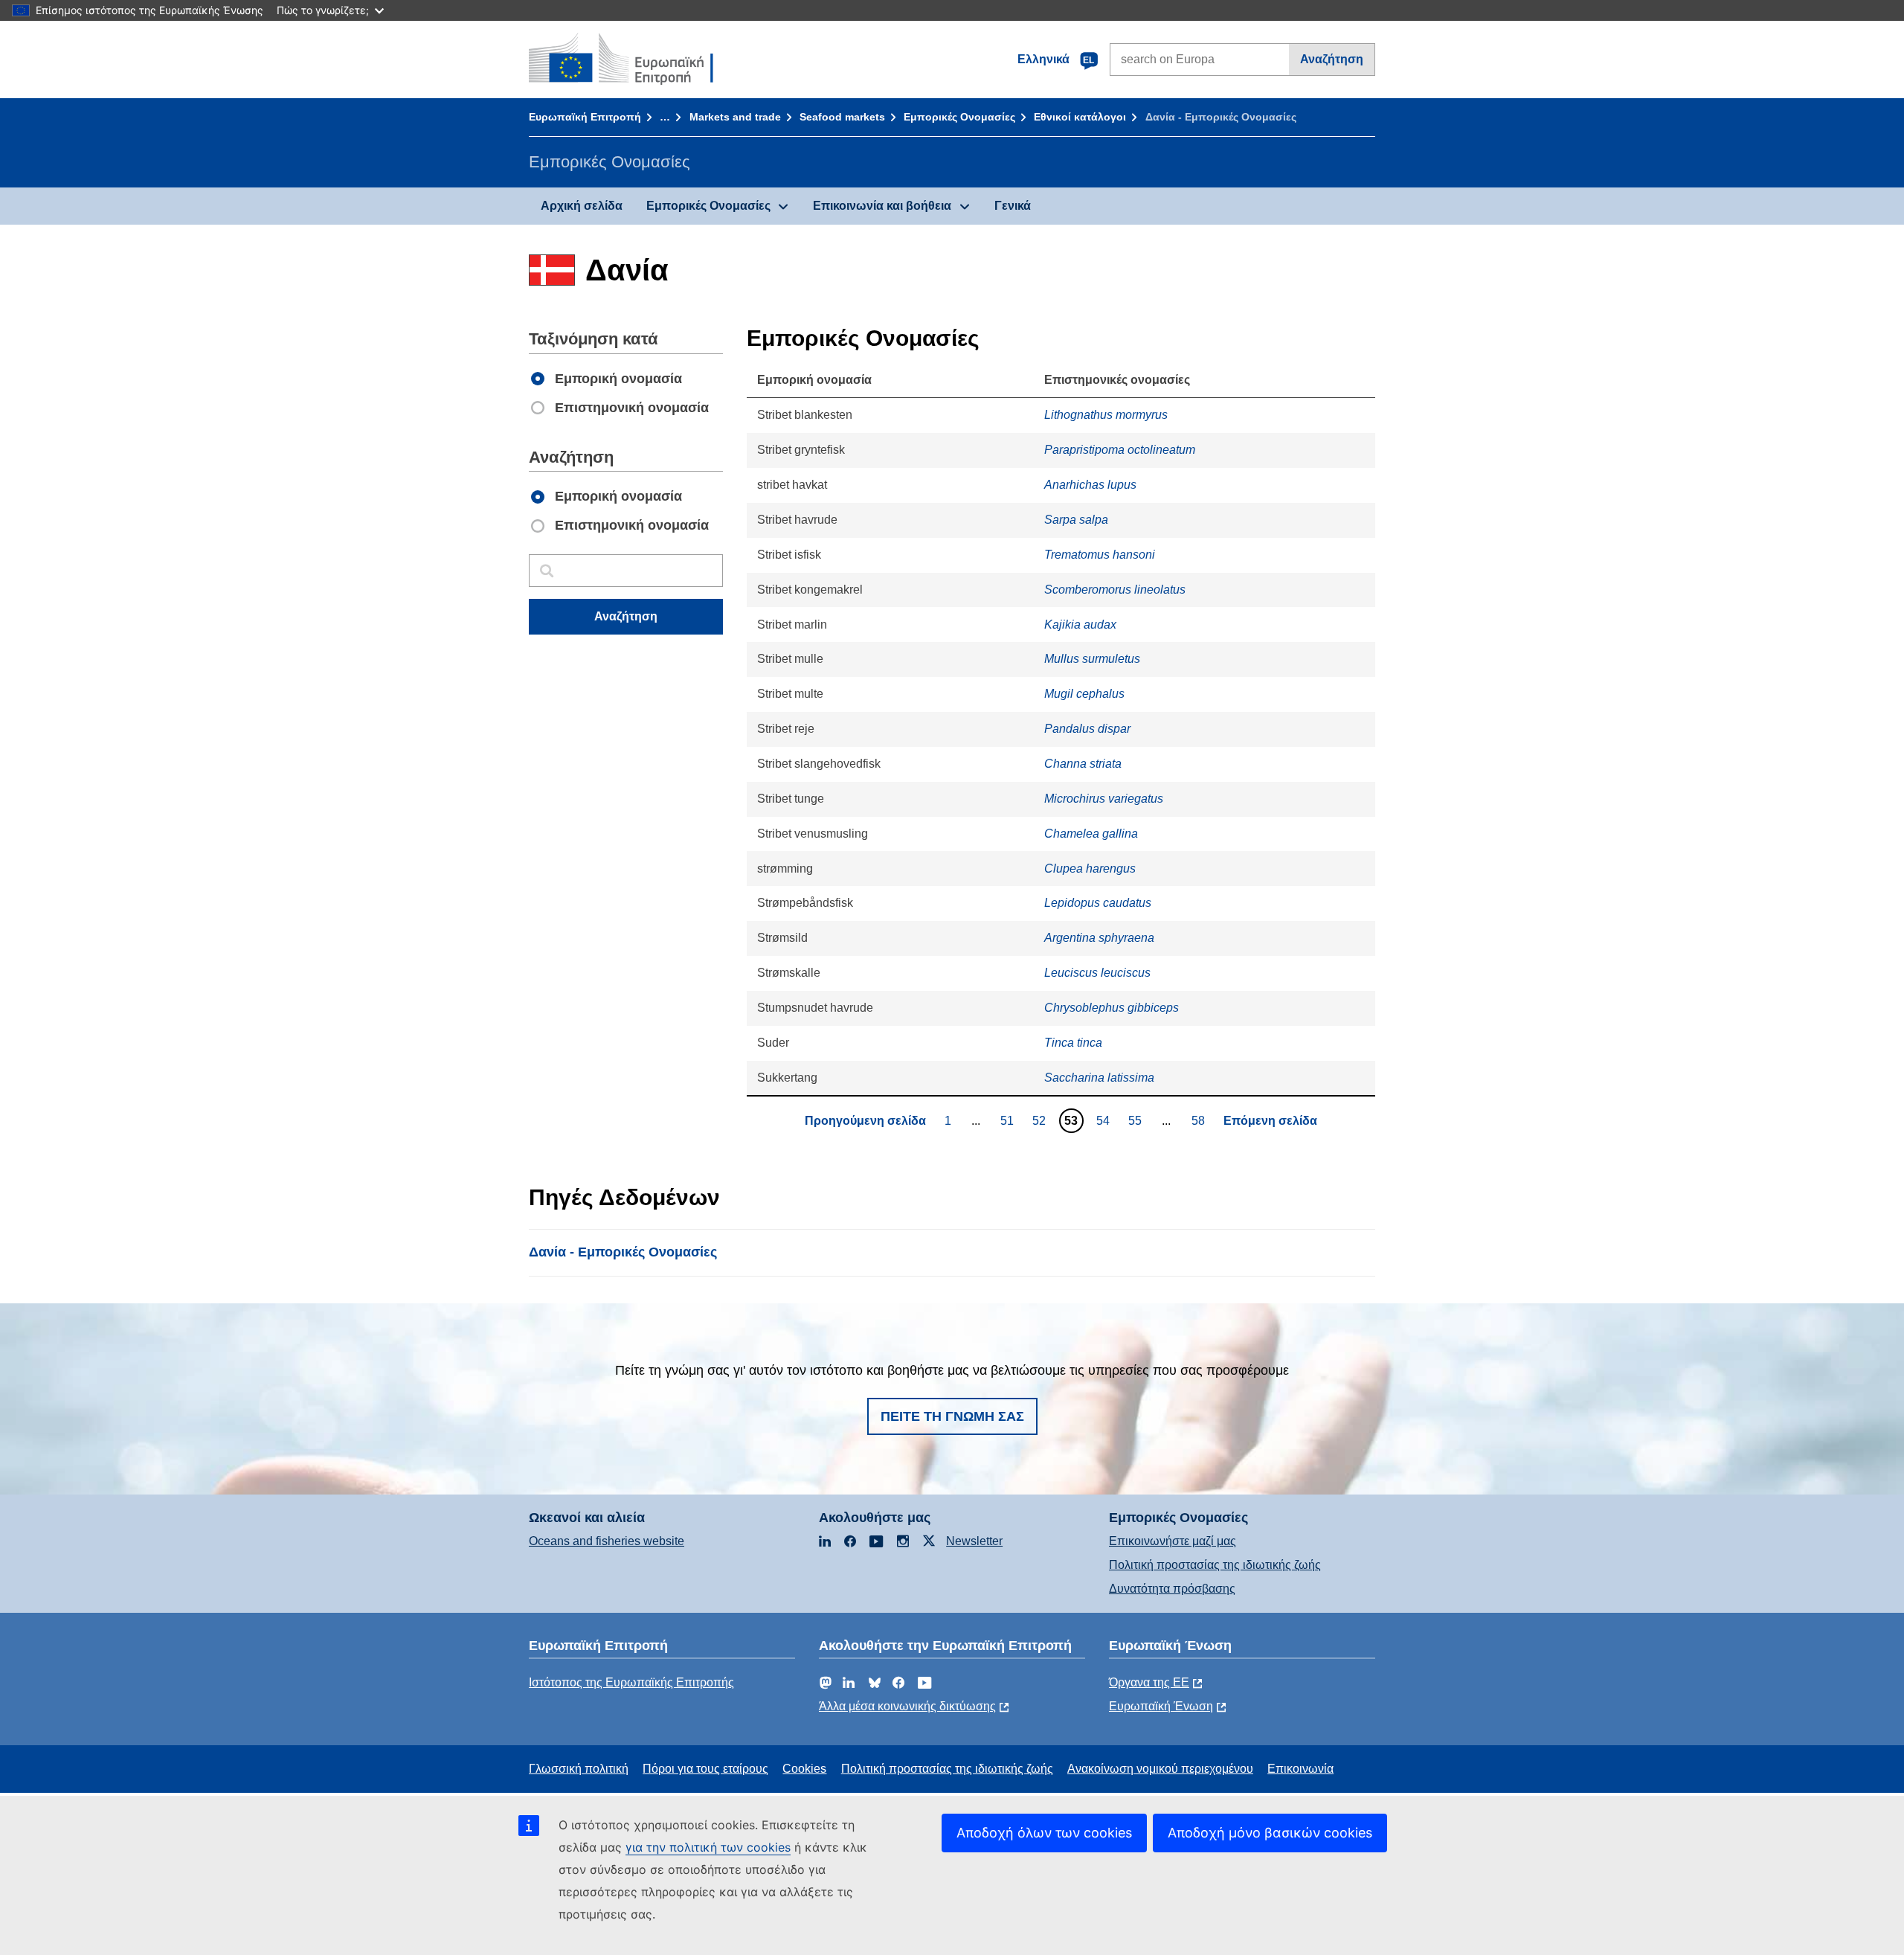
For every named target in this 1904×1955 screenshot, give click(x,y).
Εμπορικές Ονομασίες (959, 117)
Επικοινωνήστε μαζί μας (1173, 1541)
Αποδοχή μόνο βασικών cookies (1270, 1833)
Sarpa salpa (1076, 520)
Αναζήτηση (1332, 59)
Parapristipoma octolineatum (1120, 450)
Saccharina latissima (1099, 1078)
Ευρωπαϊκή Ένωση (1161, 1706)
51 (1009, 1120)
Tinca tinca (1073, 1043)
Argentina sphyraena (1099, 938)
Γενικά (1013, 206)
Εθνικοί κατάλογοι (1080, 117)
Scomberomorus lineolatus (1115, 590)
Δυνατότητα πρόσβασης (1172, 1589)
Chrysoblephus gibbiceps (1112, 1008)
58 (1200, 1120)
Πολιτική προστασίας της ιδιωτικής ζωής (1215, 1565)
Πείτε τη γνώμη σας (952, 1416)
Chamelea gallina (1091, 834)
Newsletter (974, 1541)
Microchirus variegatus (1104, 799)
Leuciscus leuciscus (1097, 973)
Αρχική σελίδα (582, 206)
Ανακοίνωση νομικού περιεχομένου (1160, 1769)
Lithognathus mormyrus (1106, 415)
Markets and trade (735, 117)
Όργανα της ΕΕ (1149, 1682)
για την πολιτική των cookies (708, 1847)
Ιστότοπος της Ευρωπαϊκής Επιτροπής (631, 1682)
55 (1137, 1120)
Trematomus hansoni (1100, 555)
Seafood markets (842, 117)
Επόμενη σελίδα (1270, 1121)
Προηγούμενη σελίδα (865, 1121)
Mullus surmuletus (1092, 659)
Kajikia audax (1080, 625)
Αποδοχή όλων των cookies (1044, 1833)
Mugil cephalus (1084, 694)
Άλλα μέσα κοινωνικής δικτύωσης (907, 1706)
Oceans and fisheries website (607, 1541)
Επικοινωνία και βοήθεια (882, 206)
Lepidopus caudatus (1098, 903)
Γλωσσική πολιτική (579, 1769)
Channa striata (1083, 764)
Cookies (804, 1769)
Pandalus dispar (1087, 729)
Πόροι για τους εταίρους (705, 1769)
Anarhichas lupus (1090, 485)
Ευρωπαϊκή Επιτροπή (585, 117)
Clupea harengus (1090, 869)
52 (1041, 1120)
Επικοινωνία (1300, 1769)
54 (1105, 1120)
